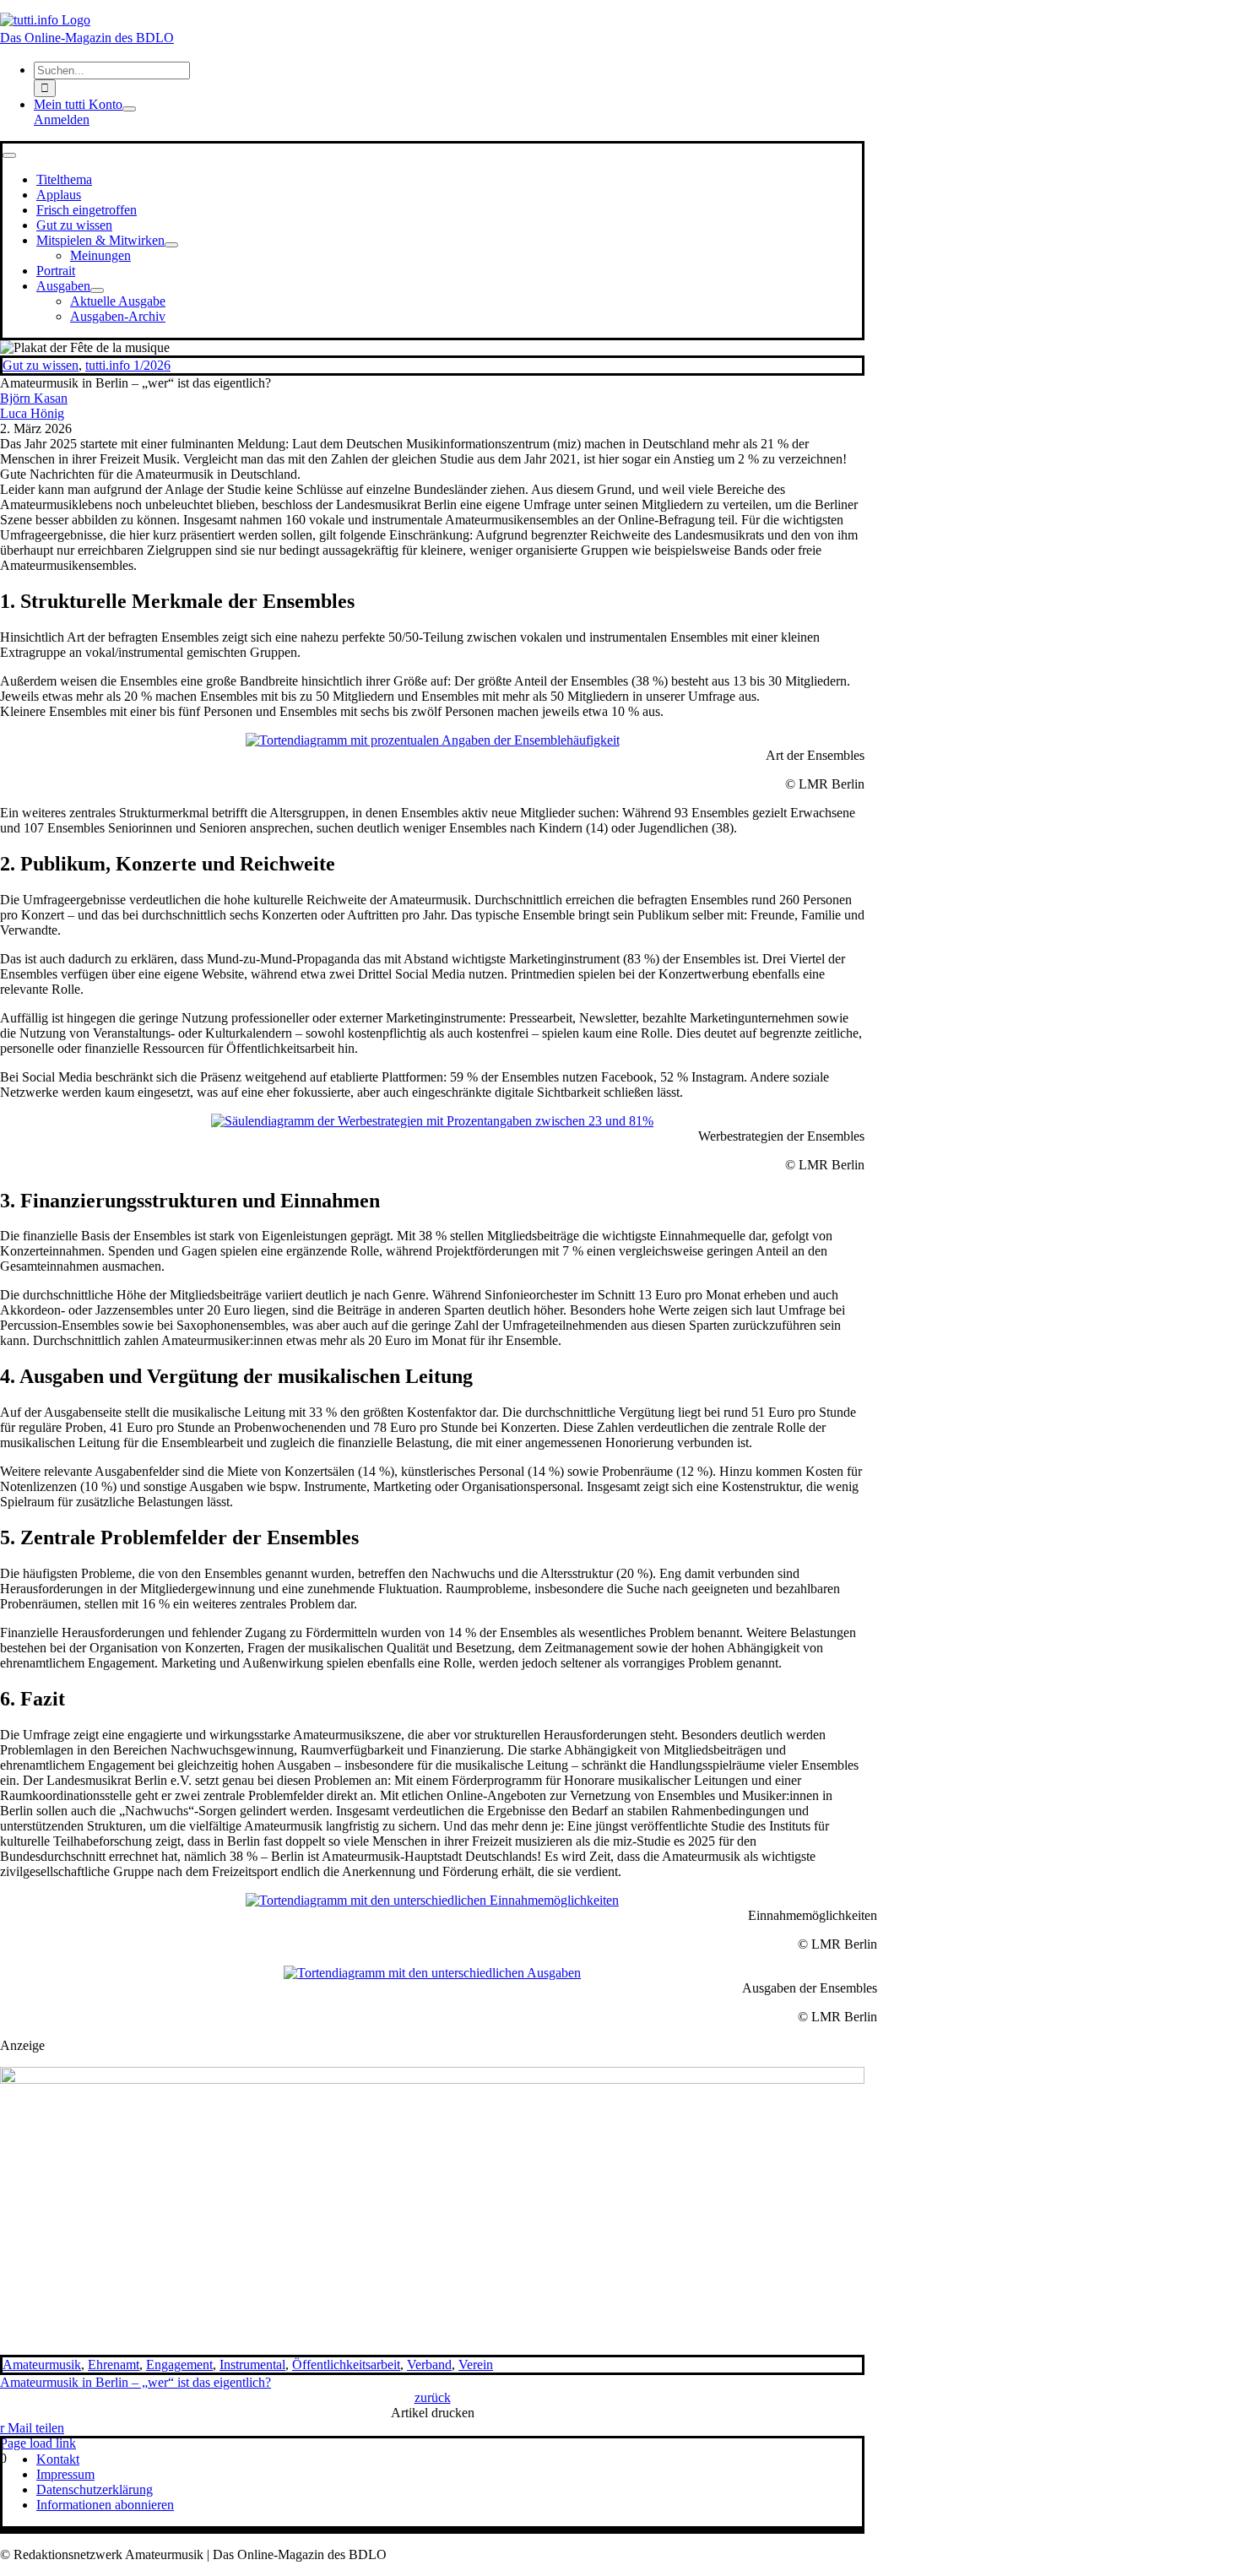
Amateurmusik (42, 2364)
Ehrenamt (114, 2364)
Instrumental (252, 2364)
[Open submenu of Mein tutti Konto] (129, 109)
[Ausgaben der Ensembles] (432, 1973)
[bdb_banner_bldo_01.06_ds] (432, 2079)
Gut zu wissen (41, 365)
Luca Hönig (32, 413)
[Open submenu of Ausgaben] (97, 290)
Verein (476, 2364)
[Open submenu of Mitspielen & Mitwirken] (171, 245)
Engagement (179, 2364)
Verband (429, 2364)
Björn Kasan (34, 398)
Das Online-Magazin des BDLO (87, 38)
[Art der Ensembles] (433, 740)
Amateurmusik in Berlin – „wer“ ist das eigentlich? (135, 2382)
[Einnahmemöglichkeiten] (432, 1900)
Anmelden (62, 119)
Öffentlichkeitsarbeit (346, 2364)
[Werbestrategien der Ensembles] (432, 1121)
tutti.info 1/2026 (128, 365)
